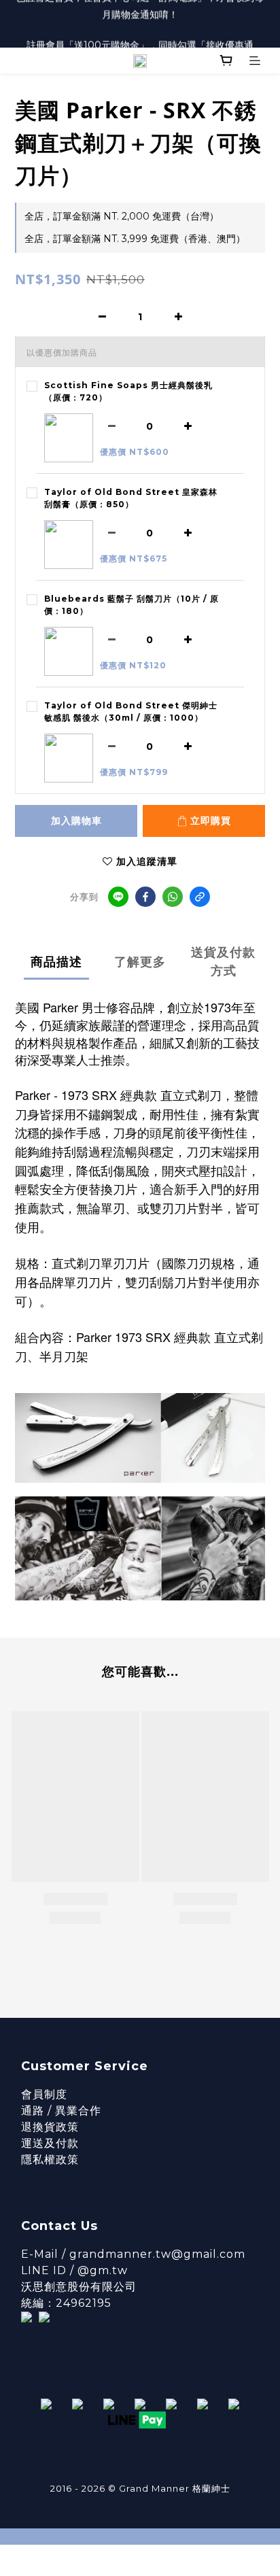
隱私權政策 (50, 2160)
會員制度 (44, 2094)
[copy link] (200, 897)
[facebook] (145, 897)
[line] (118, 897)
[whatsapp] (173, 897)
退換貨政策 (50, 2127)
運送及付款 (50, 2143)
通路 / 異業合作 (61, 2111)
